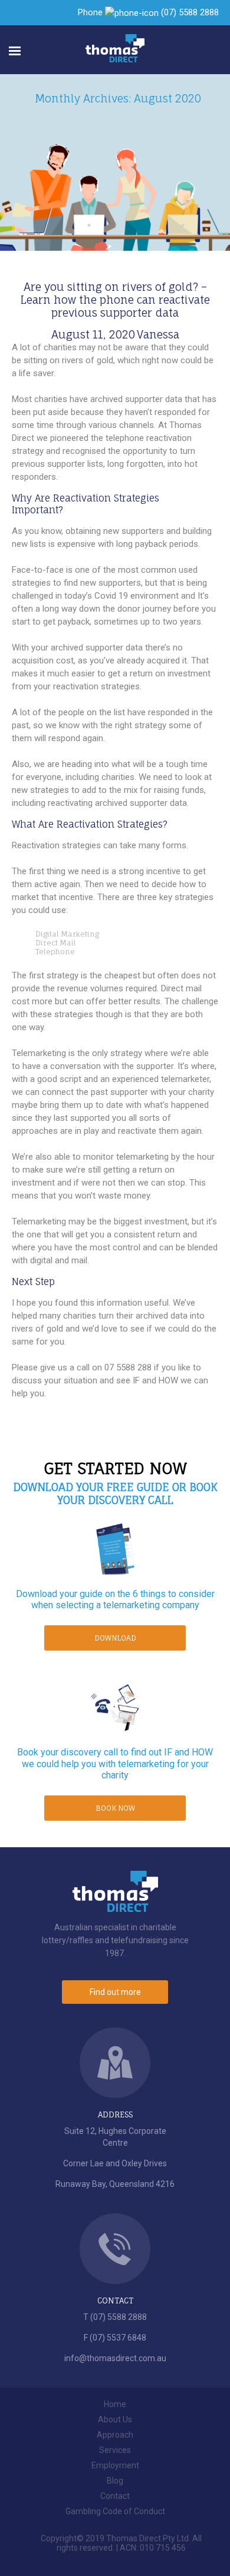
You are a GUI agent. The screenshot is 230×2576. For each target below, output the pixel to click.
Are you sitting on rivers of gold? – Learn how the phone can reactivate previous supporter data (115, 300)
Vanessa (158, 334)
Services (115, 2450)
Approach (115, 2435)
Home (115, 2404)
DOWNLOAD (115, 1638)
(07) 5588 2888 (190, 12)
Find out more (115, 1992)
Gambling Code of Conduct (115, 2511)
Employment (115, 2465)
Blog (115, 2481)
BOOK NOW (115, 1808)
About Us (115, 2419)
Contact (115, 2496)
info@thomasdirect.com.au (115, 2358)
